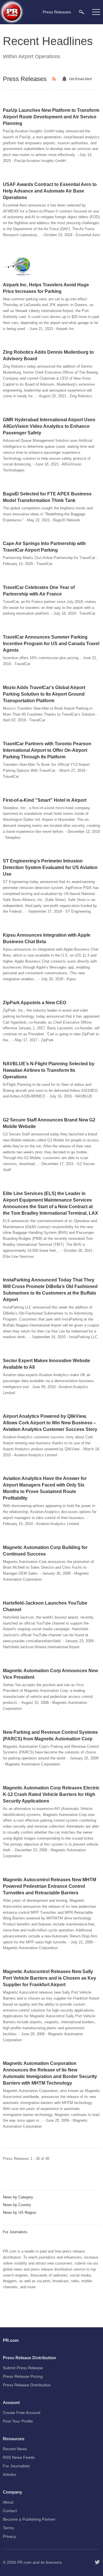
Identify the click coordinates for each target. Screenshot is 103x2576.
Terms (8, 2528)
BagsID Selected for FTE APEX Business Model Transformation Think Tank (47, 497)
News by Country (17, 2205)
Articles (9, 2474)
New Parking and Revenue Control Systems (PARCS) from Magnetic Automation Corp (50, 1735)
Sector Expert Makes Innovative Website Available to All (46, 1364)
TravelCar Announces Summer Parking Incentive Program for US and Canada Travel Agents (51, 644)
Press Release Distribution (27, 2385)
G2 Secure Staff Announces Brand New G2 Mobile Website (49, 1123)
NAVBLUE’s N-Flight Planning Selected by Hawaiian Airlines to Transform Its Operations (49, 1070)
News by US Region (19, 2213)
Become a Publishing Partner (29, 2519)
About (8, 2502)
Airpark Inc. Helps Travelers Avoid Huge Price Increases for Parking (46, 288)
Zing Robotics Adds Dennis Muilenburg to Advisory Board (48, 355)
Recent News (15, 2449)
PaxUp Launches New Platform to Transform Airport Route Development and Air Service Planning (51, 117)
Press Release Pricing (23, 2376)
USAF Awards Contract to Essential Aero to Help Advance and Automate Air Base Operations (50, 191)
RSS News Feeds (19, 2457)
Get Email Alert (80, 79)
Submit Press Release (23, 2368)
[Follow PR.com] (97, 2562)
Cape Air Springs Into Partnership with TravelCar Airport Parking (44, 547)
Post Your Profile (18, 2421)
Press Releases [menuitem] (57, 12)
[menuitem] (82, 12)
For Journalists (15, 2232)
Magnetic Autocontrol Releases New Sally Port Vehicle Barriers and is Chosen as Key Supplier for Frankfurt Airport (49, 1978)
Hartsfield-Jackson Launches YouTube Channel (45, 1606)
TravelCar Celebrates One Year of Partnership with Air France (39, 591)
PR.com (24, 2562)
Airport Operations (39, 56)
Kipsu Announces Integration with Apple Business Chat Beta (47, 938)
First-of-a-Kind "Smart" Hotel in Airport (45, 800)
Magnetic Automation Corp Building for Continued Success (45, 1551)
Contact (10, 2511)
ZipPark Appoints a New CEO (34, 1003)
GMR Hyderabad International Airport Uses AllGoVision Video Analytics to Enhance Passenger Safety (49, 426)
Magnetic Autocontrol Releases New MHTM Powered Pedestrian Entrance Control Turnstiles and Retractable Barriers (49, 1886)
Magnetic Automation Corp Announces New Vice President (50, 1674)
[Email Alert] (65, 79)
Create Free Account (22, 2413)
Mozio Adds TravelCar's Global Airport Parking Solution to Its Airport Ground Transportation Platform (44, 694)
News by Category (18, 2197)
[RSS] (55, 79)
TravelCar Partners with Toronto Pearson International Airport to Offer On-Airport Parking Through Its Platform (47, 750)
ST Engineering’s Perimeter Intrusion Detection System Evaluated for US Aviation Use (50, 867)
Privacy (9, 2536)
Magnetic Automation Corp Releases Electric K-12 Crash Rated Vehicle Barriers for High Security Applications (51, 1794)
